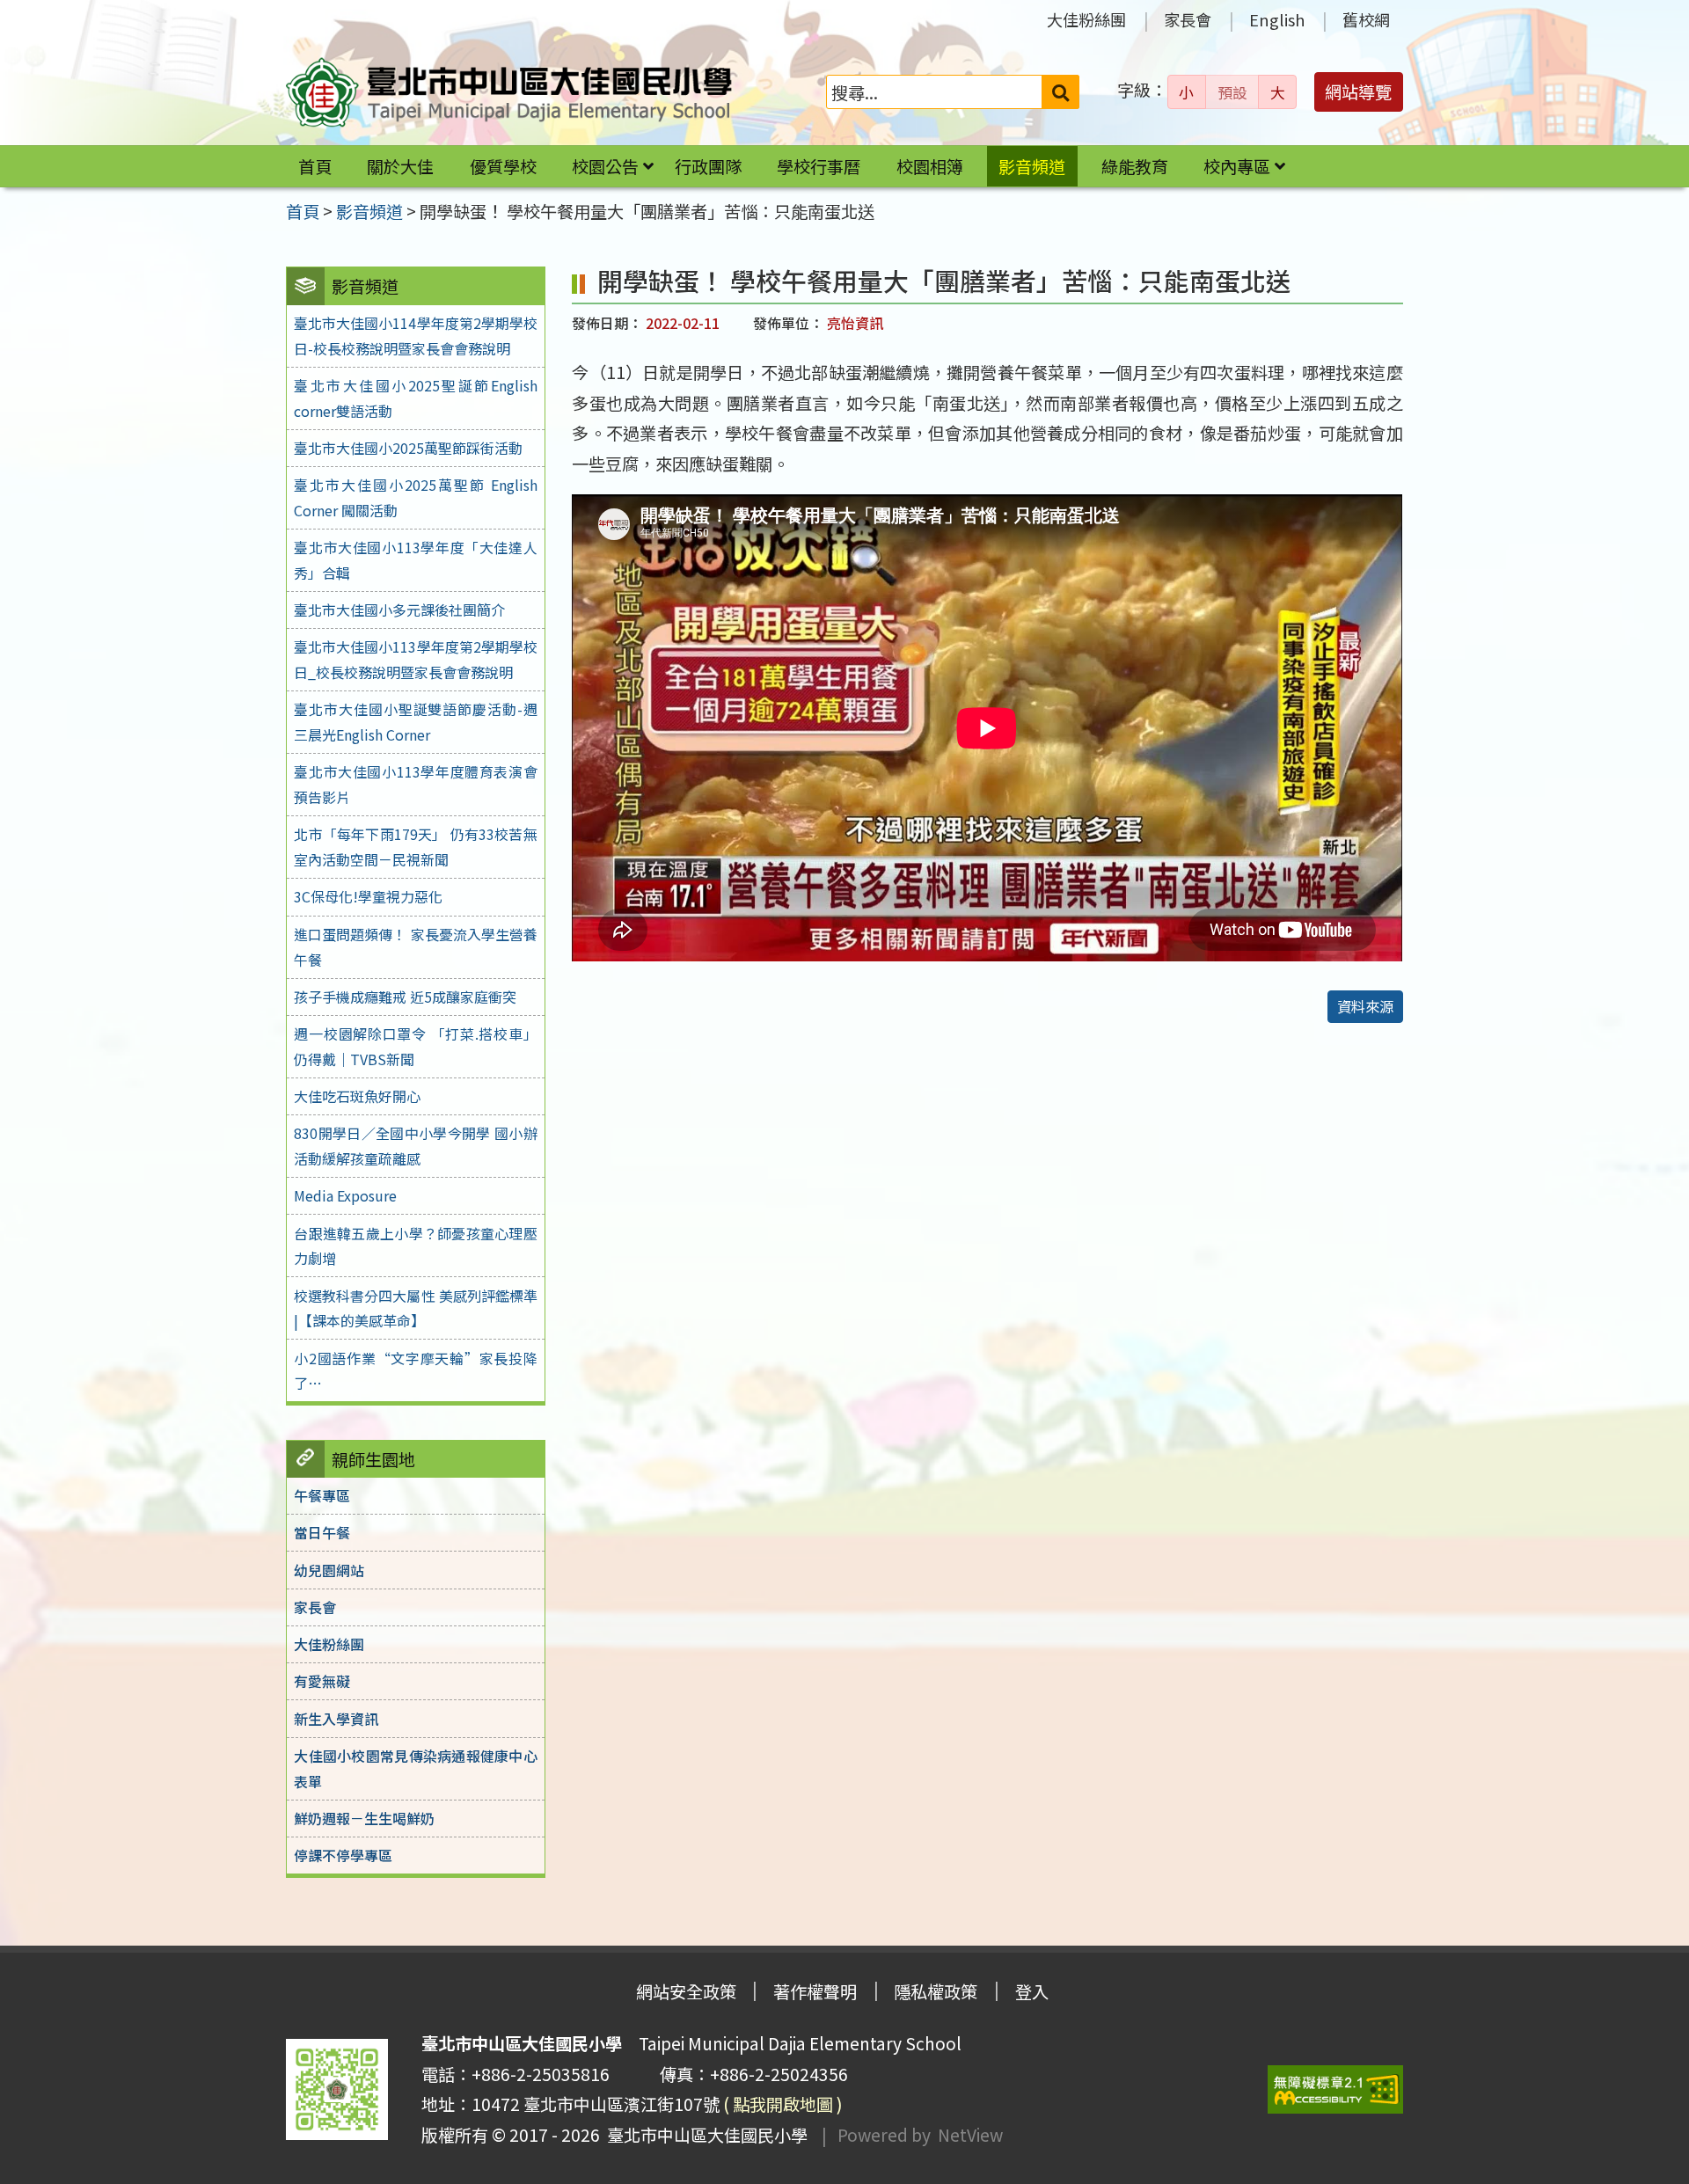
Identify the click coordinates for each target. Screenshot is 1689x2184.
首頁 (315, 166)
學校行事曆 (819, 166)
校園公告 (605, 166)
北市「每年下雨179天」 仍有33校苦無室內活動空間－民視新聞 (415, 847)
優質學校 (503, 166)
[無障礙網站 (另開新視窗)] (1335, 2089)
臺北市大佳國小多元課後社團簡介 (399, 610)
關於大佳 (400, 166)
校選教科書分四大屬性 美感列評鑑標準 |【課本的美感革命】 (415, 1308)
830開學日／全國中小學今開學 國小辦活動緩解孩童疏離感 (415, 1146)
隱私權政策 (936, 1991)
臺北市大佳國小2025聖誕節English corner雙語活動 (415, 398)
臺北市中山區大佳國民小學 (704, 2135)
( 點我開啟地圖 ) (783, 2104)
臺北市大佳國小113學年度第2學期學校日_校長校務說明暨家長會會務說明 (415, 659)
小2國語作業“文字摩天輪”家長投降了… (415, 1371)
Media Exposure (345, 1195)
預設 (1232, 92)
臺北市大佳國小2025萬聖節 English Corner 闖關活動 (415, 497)
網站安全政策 (686, 1991)
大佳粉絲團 (1086, 19)
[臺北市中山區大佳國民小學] (509, 92)
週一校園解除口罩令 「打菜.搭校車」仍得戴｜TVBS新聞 (415, 1046)
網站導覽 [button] (1358, 91)
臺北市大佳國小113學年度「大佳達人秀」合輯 (415, 560)
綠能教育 (1135, 166)
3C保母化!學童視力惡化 (368, 896)
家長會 (1188, 19)
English (1277, 19)
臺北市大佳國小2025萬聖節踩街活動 (408, 448)
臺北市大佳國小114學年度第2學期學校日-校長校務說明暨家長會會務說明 (415, 336)
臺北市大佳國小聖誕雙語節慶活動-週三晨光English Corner (415, 722)
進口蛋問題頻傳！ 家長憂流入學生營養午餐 (415, 947)
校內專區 (1237, 166)
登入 (1032, 1991)
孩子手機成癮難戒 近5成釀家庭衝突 (405, 997)
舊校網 (1366, 19)
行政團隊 (708, 166)
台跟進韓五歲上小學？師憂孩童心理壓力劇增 (415, 1246)
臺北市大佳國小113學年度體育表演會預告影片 (415, 784)
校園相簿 (930, 166)
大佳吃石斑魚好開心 (357, 1096)
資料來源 (1365, 1006)
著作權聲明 (815, 1991)
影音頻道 (1032, 166)
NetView (970, 2135)
